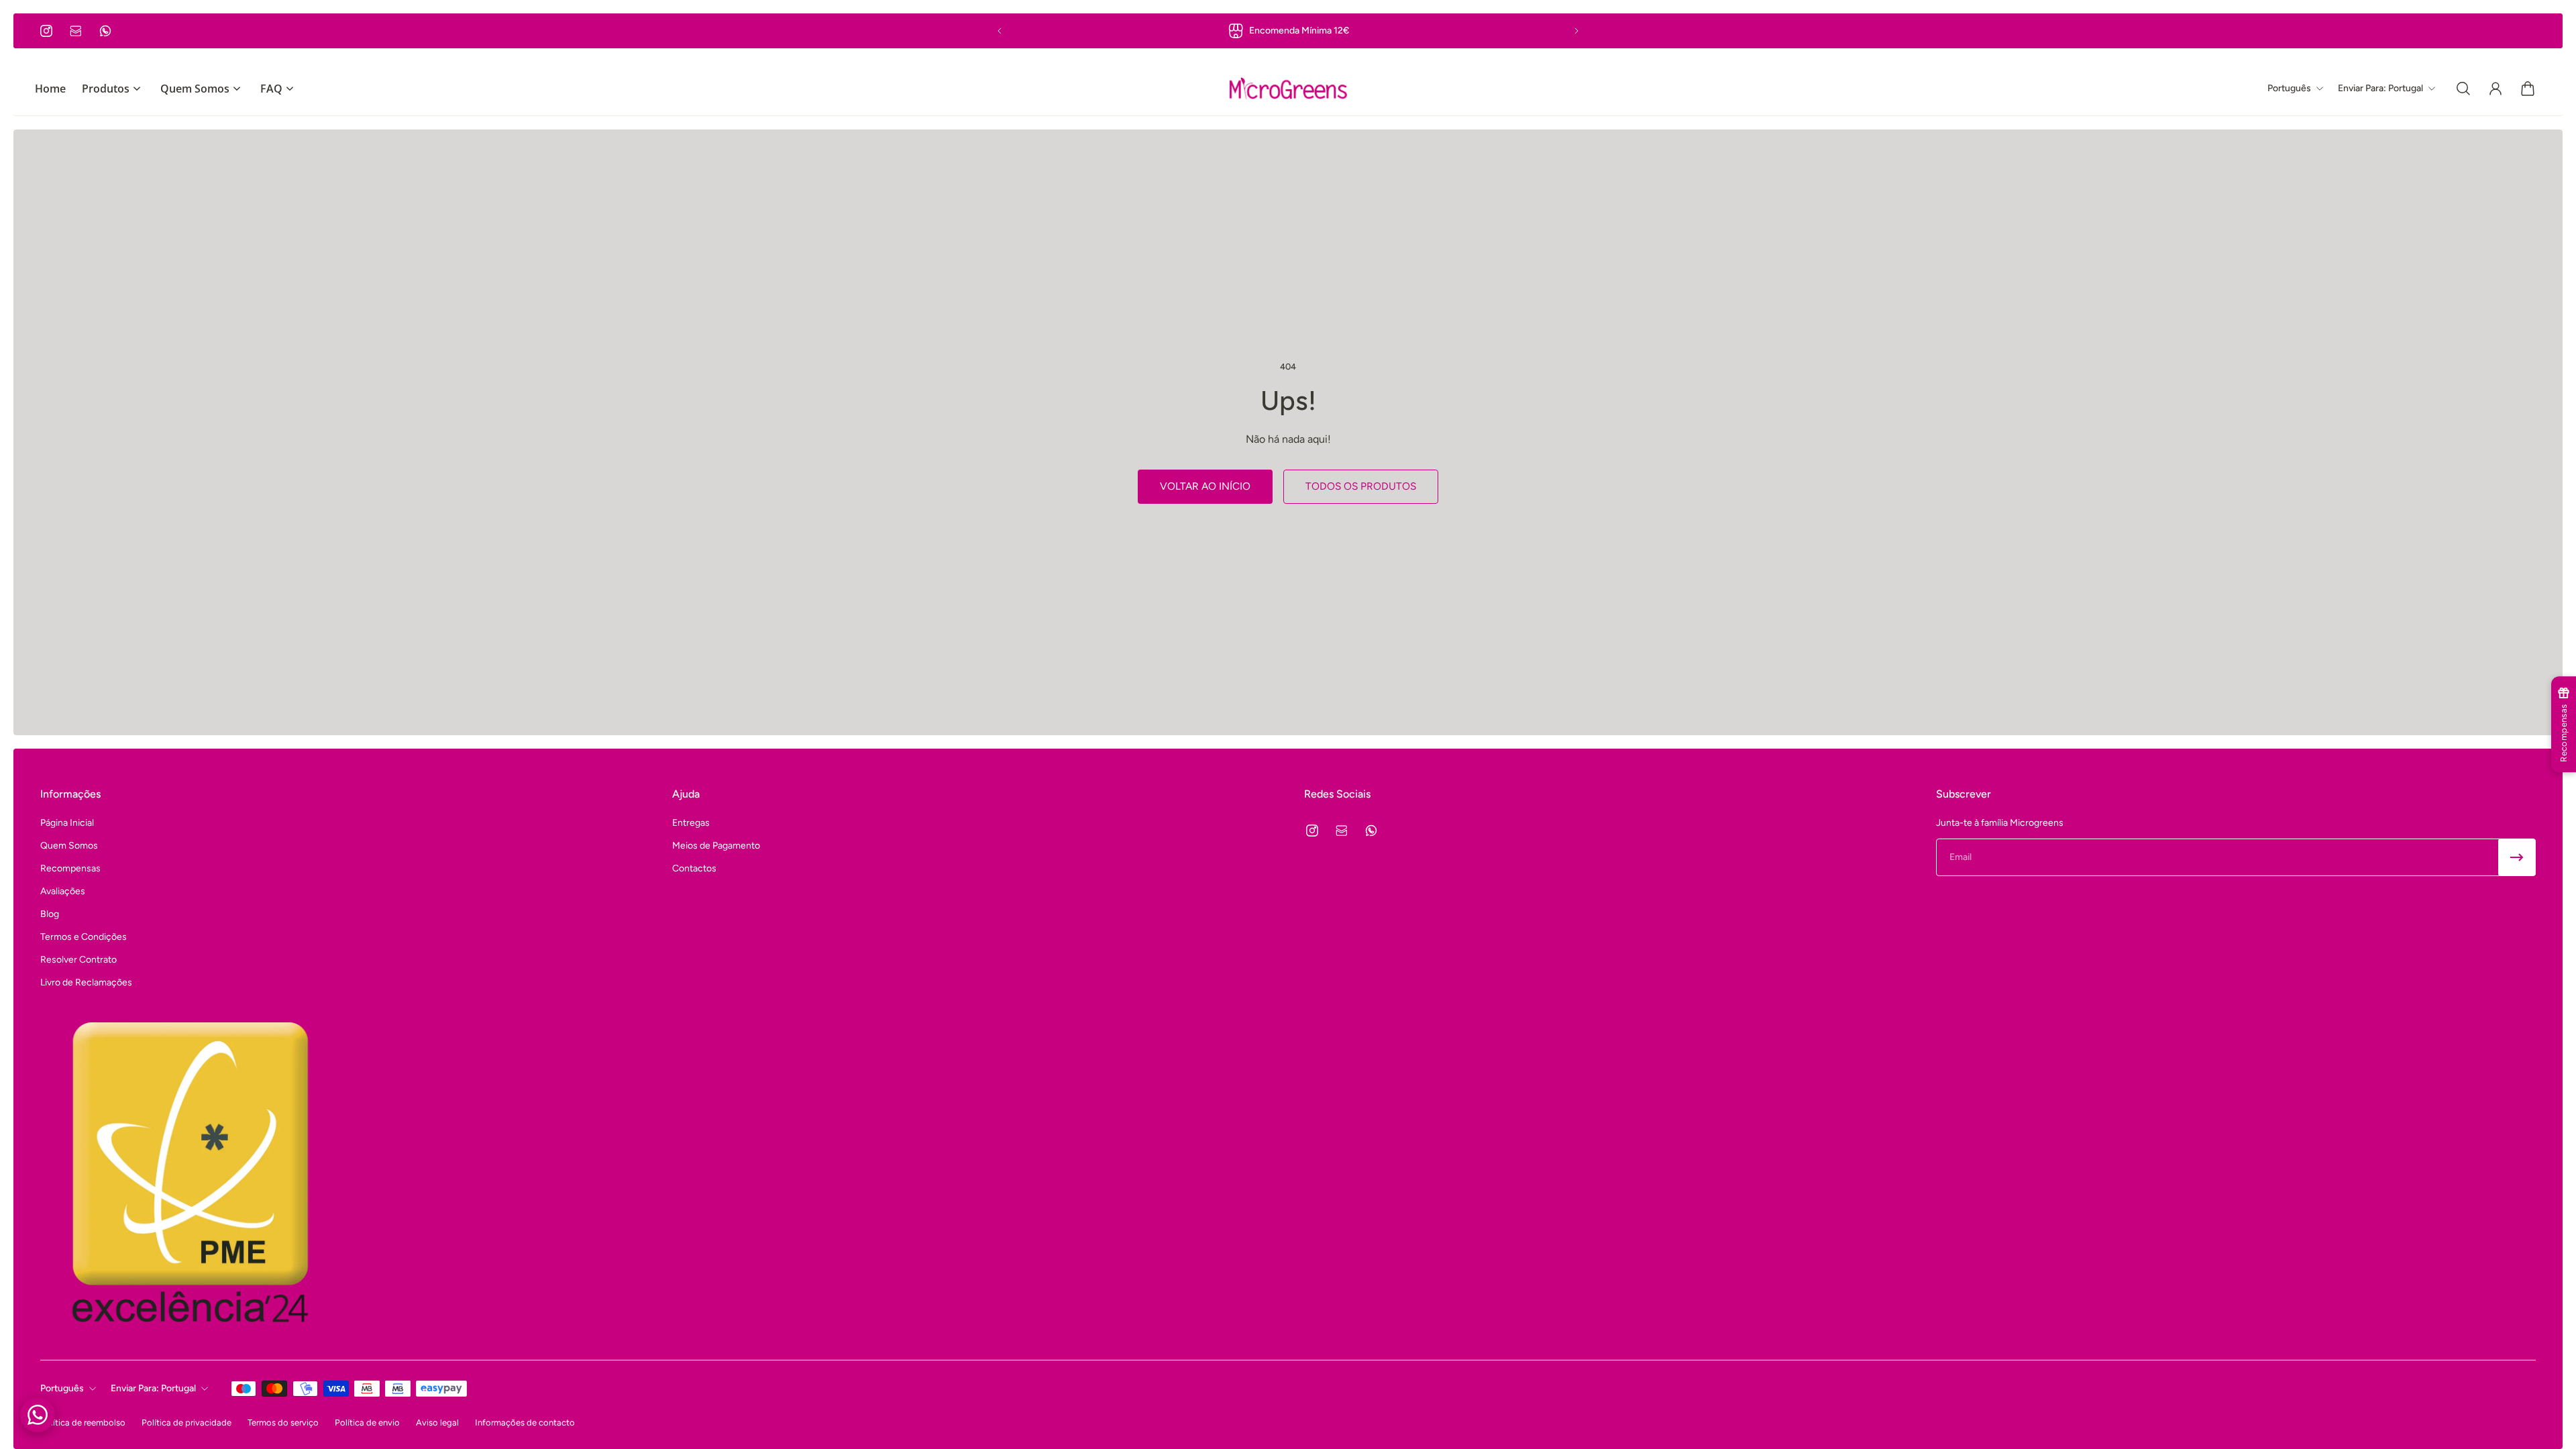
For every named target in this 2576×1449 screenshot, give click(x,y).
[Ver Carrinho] (2528, 89)
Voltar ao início (1205, 486)
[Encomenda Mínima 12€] (1288, 31)
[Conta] (2495, 89)
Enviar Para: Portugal (153, 1388)
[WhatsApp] (105, 31)
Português (62, 1388)
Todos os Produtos (1361, 486)
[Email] (76, 31)
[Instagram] (46, 31)
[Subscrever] (2517, 857)
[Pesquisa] (2463, 89)
